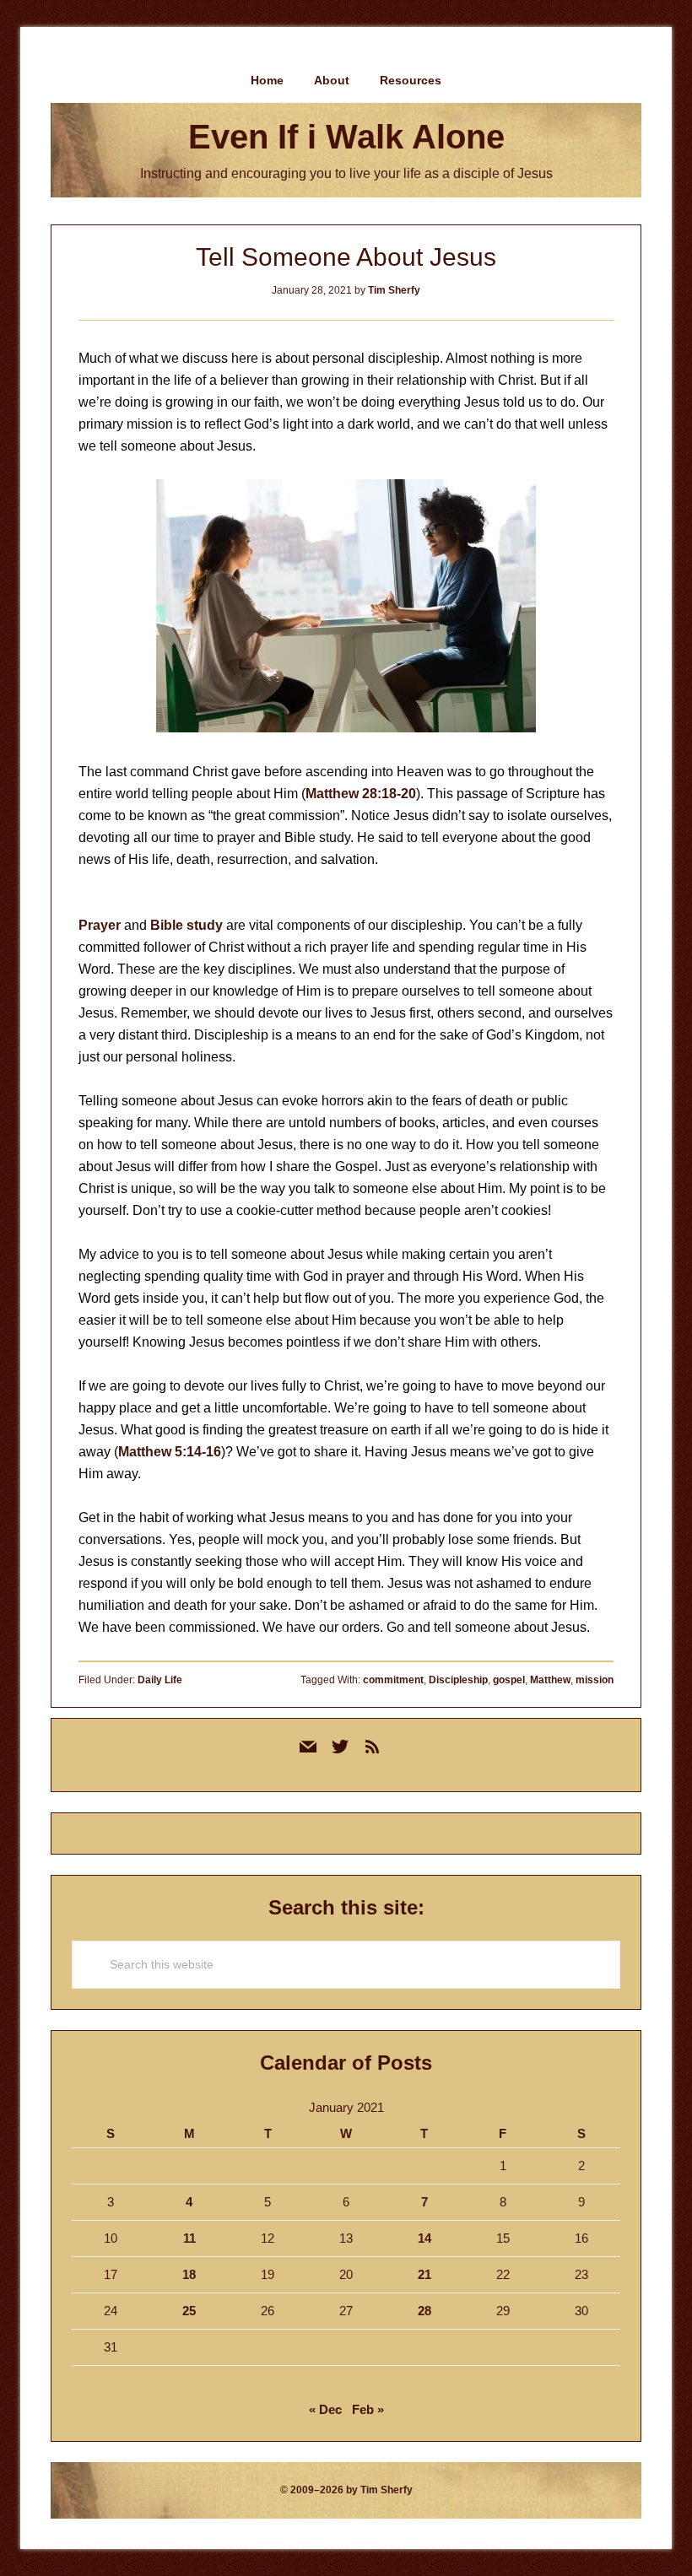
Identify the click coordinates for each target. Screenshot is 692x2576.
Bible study (187, 925)
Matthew (550, 1680)
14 (424, 2238)
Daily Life (160, 1680)
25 (189, 2311)
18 (189, 2274)
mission (595, 1680)
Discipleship (458, 1680)
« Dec (325, 2409)
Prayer (100, 925)
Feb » (368, 2409)
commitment (393, 1680)
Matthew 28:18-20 (361, 794)
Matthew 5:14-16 (170, 1452)
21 (424, 2274)
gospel (509, 1680)
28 (424, 2311)
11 (189, 2238)
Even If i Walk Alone (346, 137)
